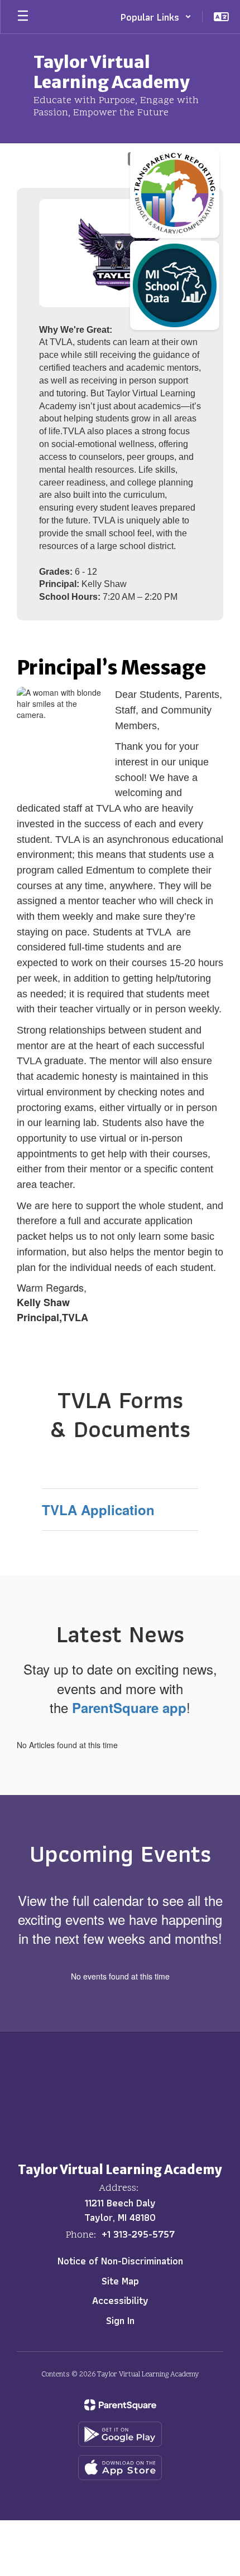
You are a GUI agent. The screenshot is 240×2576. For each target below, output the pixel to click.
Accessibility (120, 2300)
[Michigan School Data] (175, 285)
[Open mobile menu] (23, 17)
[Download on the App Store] (120, 2468)
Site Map (120, 2281)
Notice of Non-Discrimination (120, 2261)
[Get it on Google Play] (120, 2434)
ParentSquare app (129, 1707)
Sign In (120, 2320)
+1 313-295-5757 (138, 2234)
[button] (156, 17)
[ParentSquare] (120, 2405)
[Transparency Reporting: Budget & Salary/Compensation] (175, 193)
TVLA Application (98, 1510)
